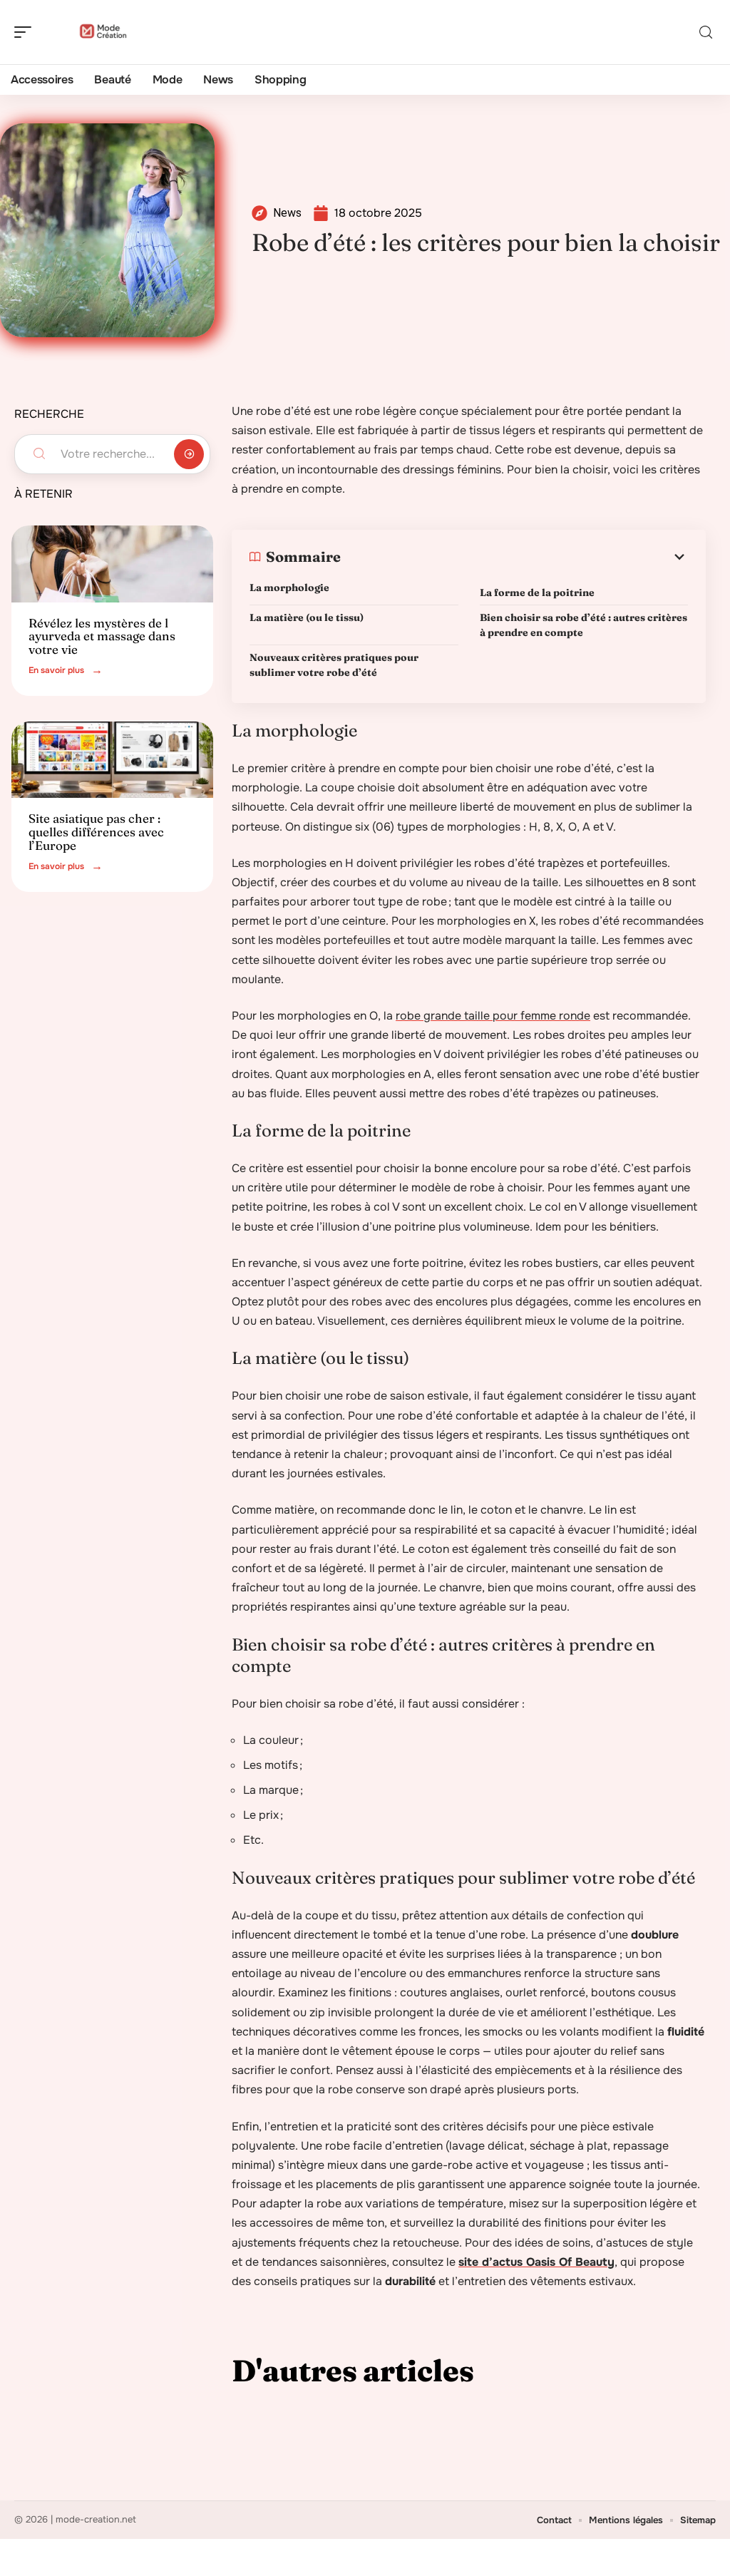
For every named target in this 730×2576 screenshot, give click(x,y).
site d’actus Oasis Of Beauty (536, 2262)
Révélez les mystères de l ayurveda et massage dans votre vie (102, 636)
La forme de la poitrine (548, 592)
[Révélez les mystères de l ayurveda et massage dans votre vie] (112, 564)
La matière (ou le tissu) (308, 617)
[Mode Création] (103, 32)
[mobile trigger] (26, 32)
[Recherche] (706, 32)
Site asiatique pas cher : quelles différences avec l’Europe (96, 831)
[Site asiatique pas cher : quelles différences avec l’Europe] (112, 760)
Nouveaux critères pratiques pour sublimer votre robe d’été (334, 665)
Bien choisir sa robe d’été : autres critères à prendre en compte (584, 625)
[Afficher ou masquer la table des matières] (514, 557)
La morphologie (291, 587)
